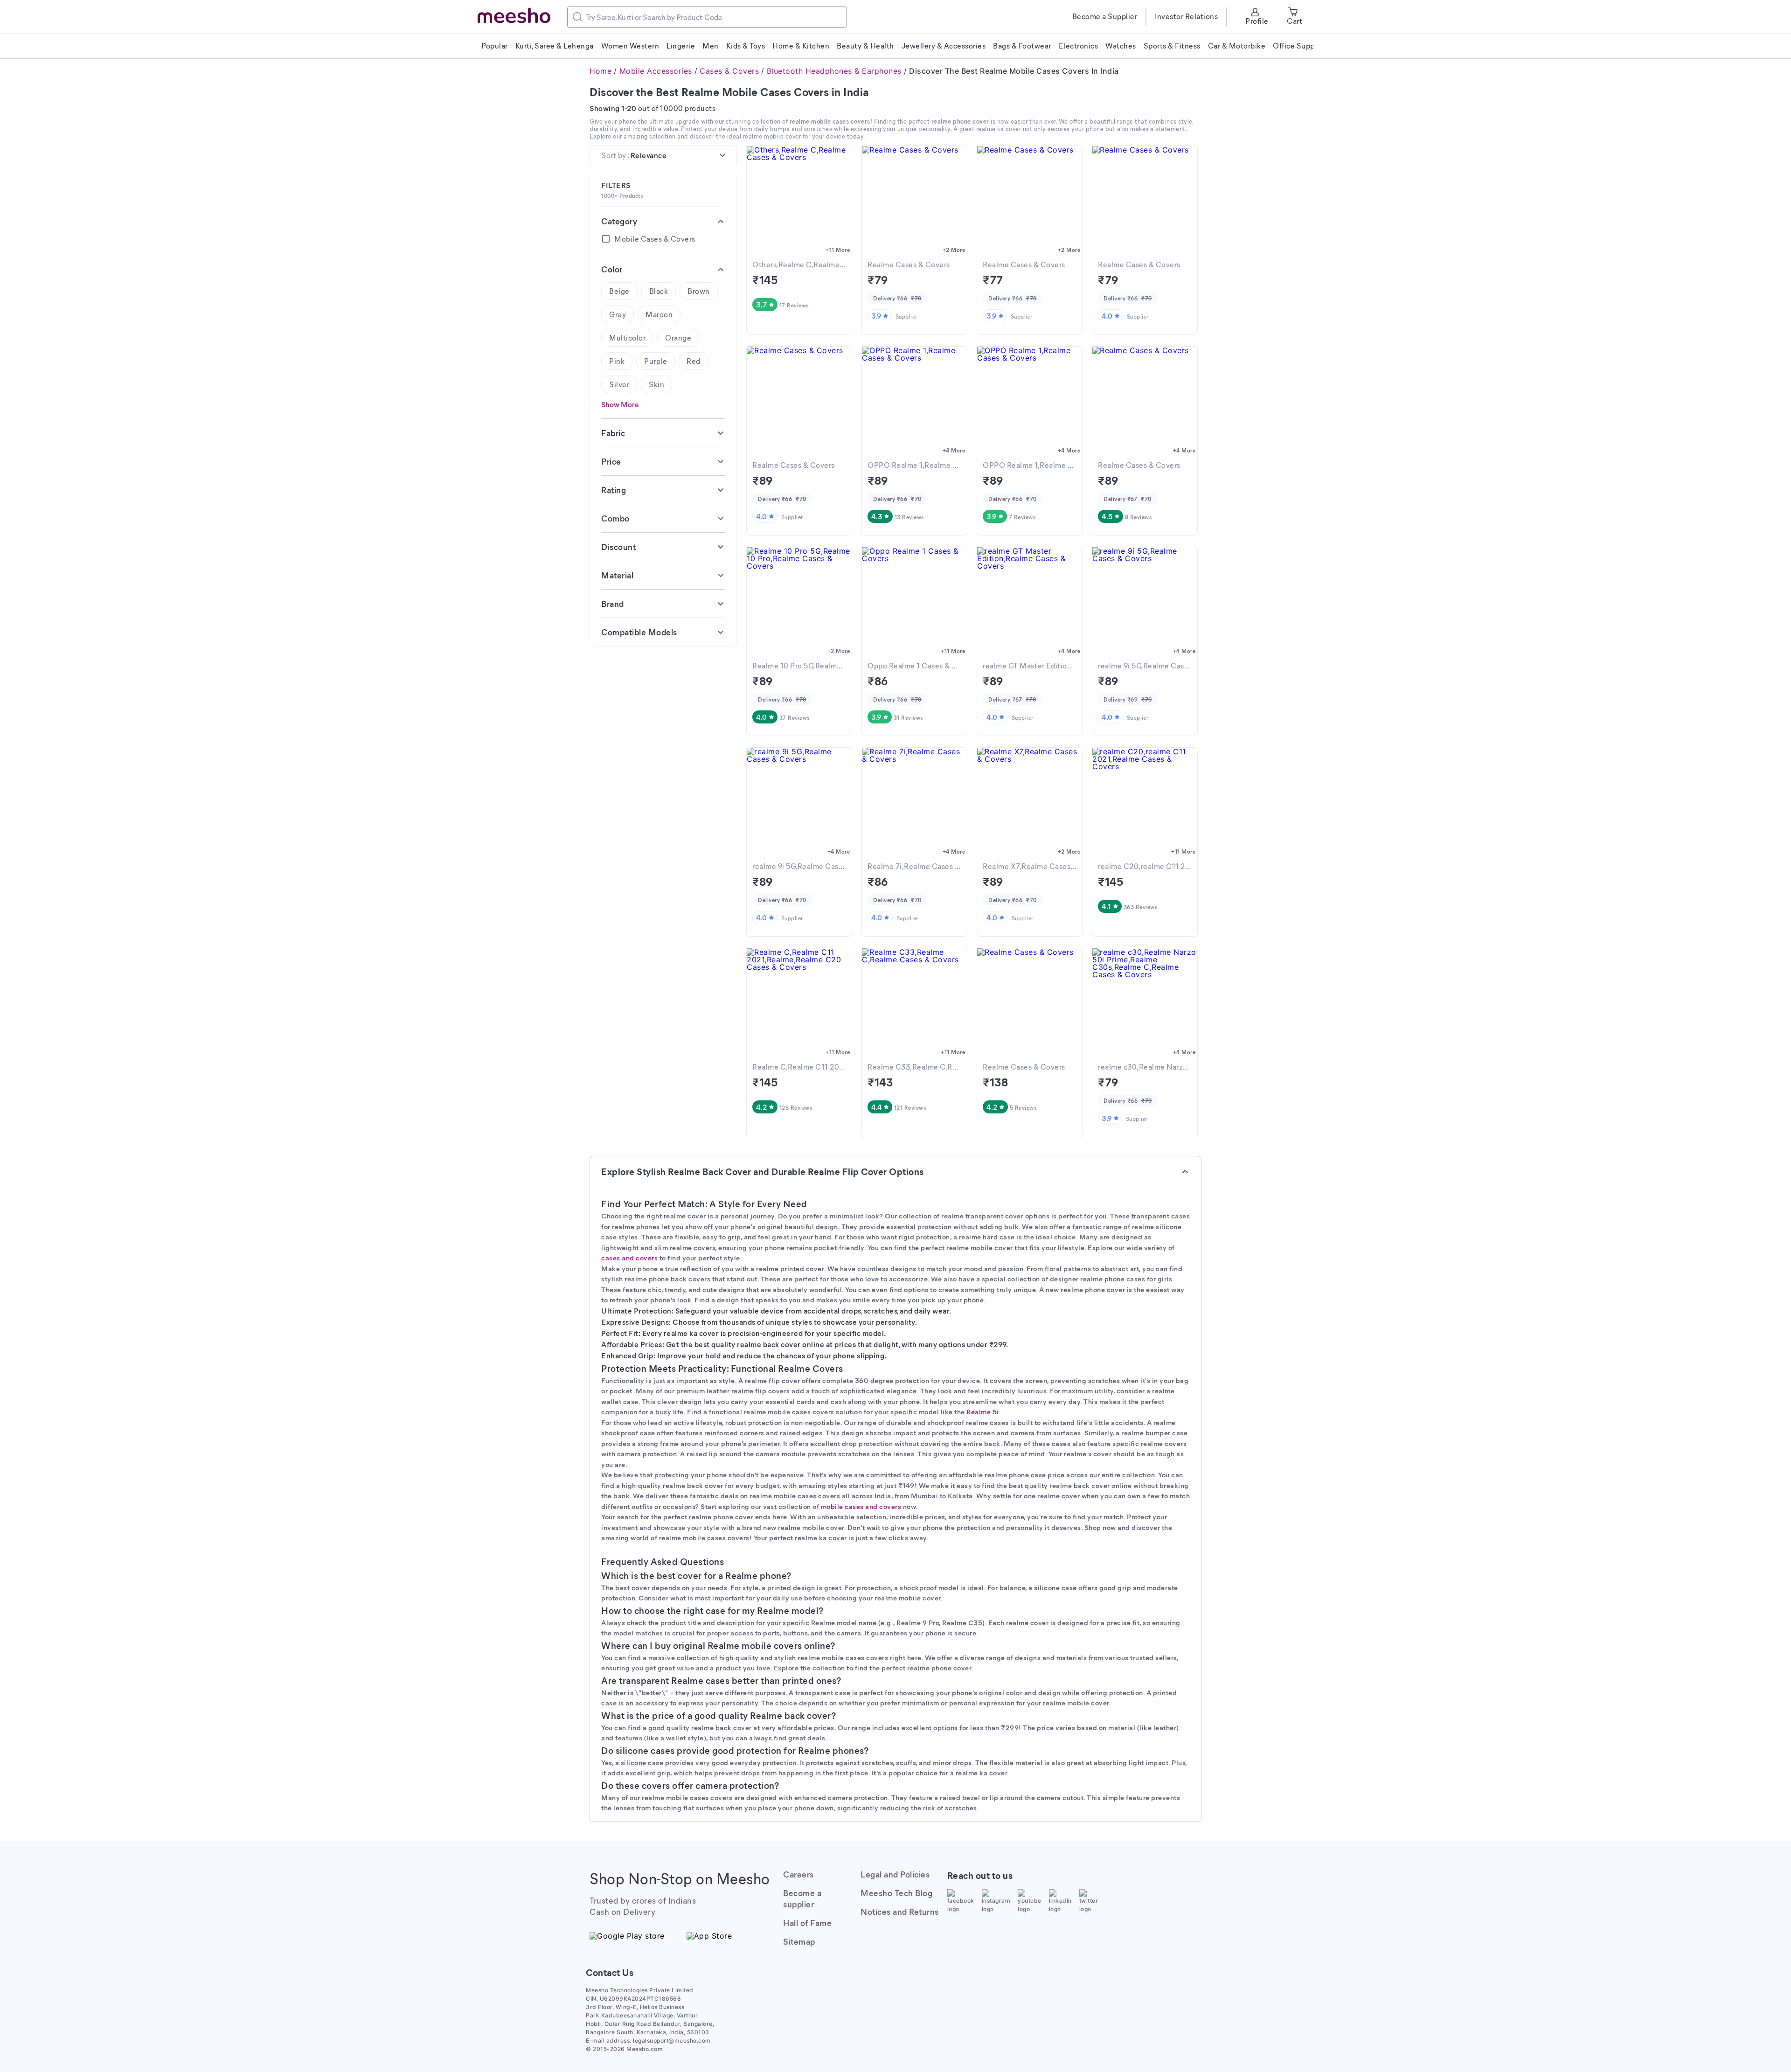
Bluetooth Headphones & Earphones (834, 71)
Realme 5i (983, 1411)
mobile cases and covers (861, 1506)
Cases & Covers (729, 71)
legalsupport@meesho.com (672, 2041)
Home (600, 71)
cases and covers (629, 1258)
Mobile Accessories (656, 71)
